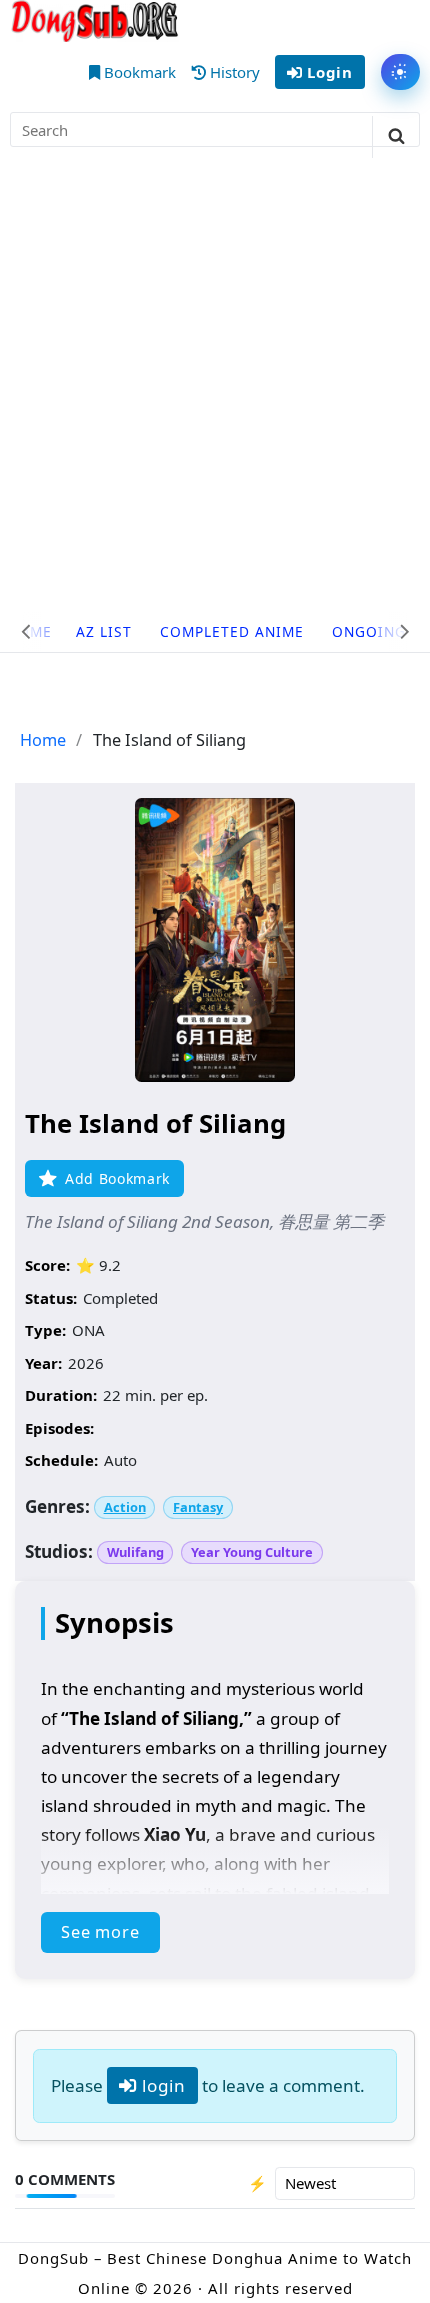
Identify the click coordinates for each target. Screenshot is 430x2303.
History (233, 72)
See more (100, 1932)
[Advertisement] (215, 387)
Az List (104, 631)
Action (125, 1507)
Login (327, 72)
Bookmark (138, 72)
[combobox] (215, 129)
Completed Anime (232, 631)
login (161, 2085)
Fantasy (198, 1507)
